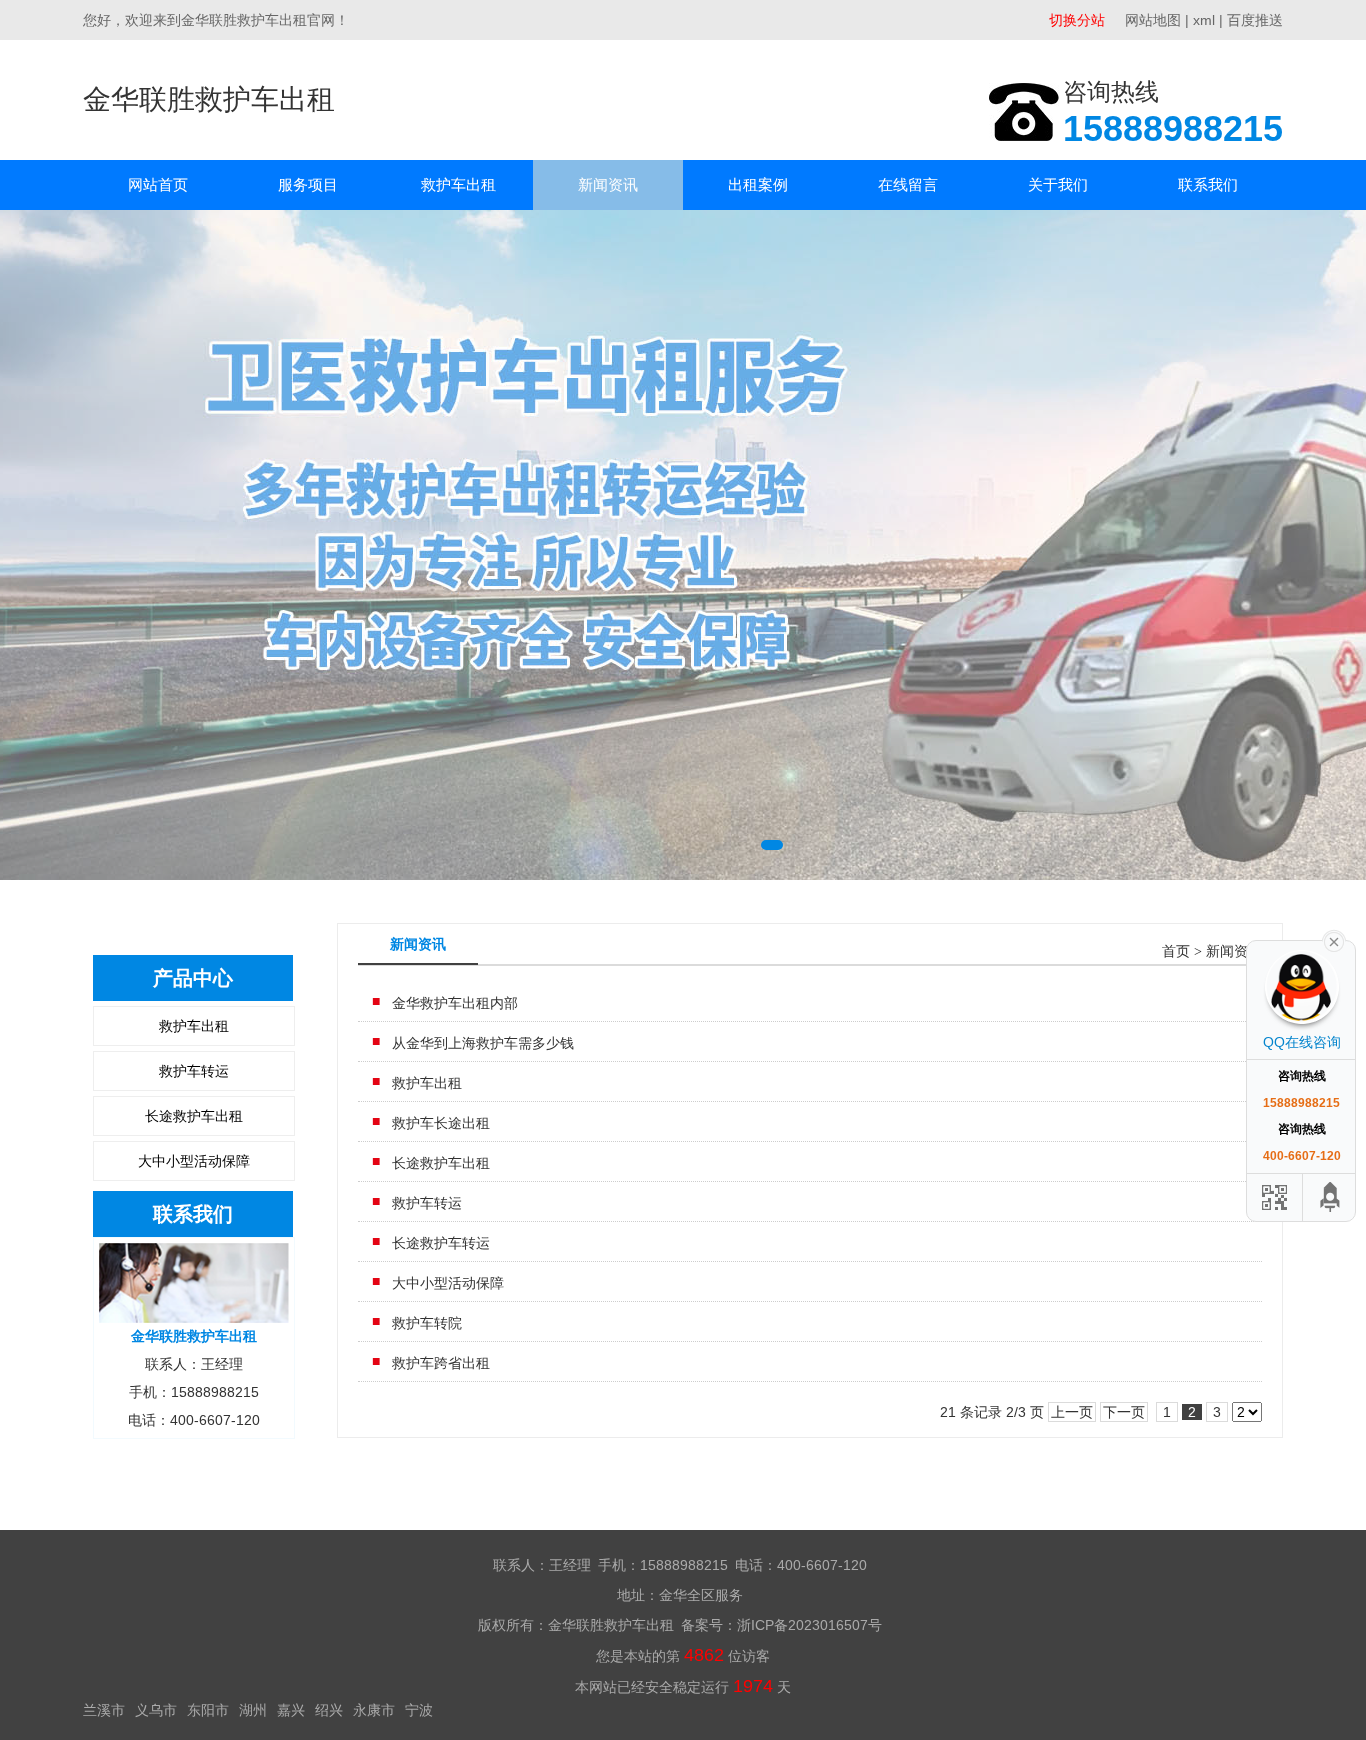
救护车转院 (427, 1323)
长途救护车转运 (441, 1243)
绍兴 (329, 1710)
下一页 (1124, 1412)
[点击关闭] (1334, 940)
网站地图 (1153, 20)
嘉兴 (291, 1710)
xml (1204, 20)
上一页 (1072, 1412)
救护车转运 (194, 1071)
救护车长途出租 (441, 1123)
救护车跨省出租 (441, 1363)
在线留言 (908, 184)
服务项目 (308, 184)
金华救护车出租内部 (455, 1003)
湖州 (253, 1710)
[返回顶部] (1331, 1197)
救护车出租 (458, 184)
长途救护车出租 (194, 1116)
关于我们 (1058, 184)
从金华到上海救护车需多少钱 (483, 1043)
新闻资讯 (608, 184)
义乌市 (156, 1710)
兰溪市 (104, 1710)
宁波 (419, 1710)
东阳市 (208, 1710)
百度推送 (1255, 20)
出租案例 (758, 184)
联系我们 (1208, 184)
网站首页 (158, 184)
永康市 (374, 1710)
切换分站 (1077, 20)
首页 (1176, 951)
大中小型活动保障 (194, 1161)
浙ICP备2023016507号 (809, 1625)
